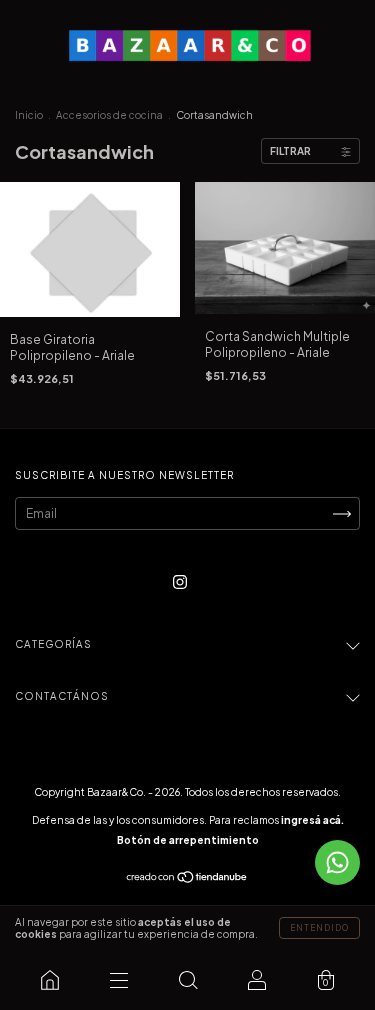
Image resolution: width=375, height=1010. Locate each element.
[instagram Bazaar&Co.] (180, 582)
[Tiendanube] (187, 879)
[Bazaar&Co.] (49, 980)
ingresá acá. (312, 820)
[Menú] (118, 980)
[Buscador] (187, 980)
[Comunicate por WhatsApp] (337, 862)
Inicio (29, 115)
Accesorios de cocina (109, 115)
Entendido (319, 928)
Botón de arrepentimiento (188, 840)
